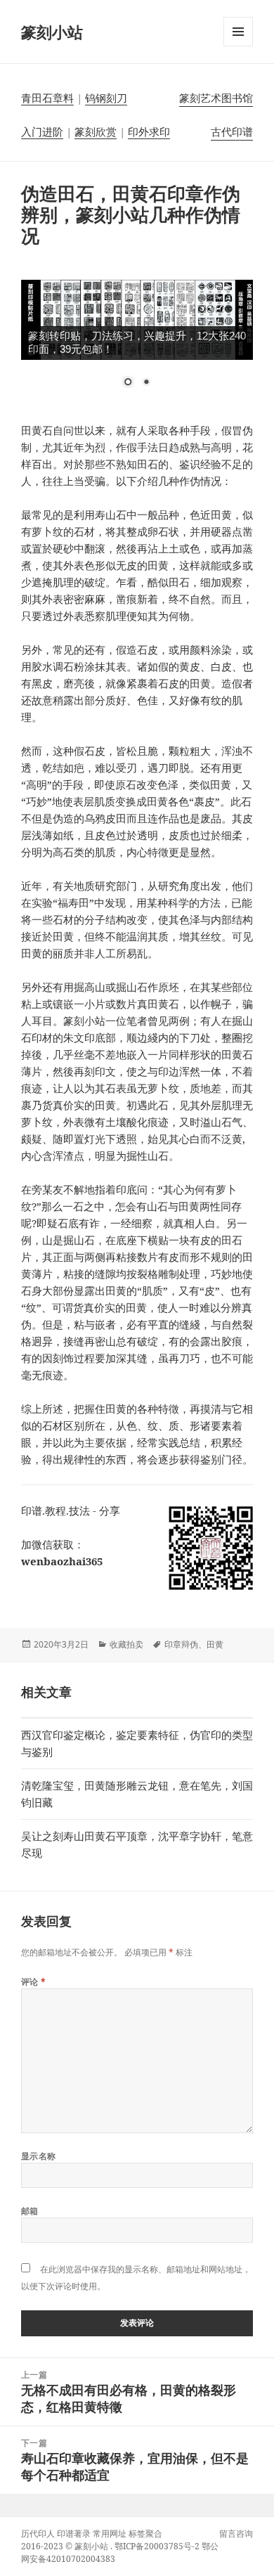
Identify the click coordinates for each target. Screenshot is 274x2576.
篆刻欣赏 (96, 131)
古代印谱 (232, 131)
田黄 (215, 1644)
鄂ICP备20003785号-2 (157, 2546)
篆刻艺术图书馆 (216, 98)
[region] (137, 342)
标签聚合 (145, 2533)
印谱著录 (74, 2533)
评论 (34, 1982)
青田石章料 (47, 98)
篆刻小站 (52, 32)
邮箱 (30, 2211)
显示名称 (39, 2156)
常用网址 (110, 2533)
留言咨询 (236, 2533)
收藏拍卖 (126, 1644)
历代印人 (38, 2533)
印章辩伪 (181, 1644)
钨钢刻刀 (106, 98)
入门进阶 (42, 131)
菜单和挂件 (238, 46)
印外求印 (149, 131)
